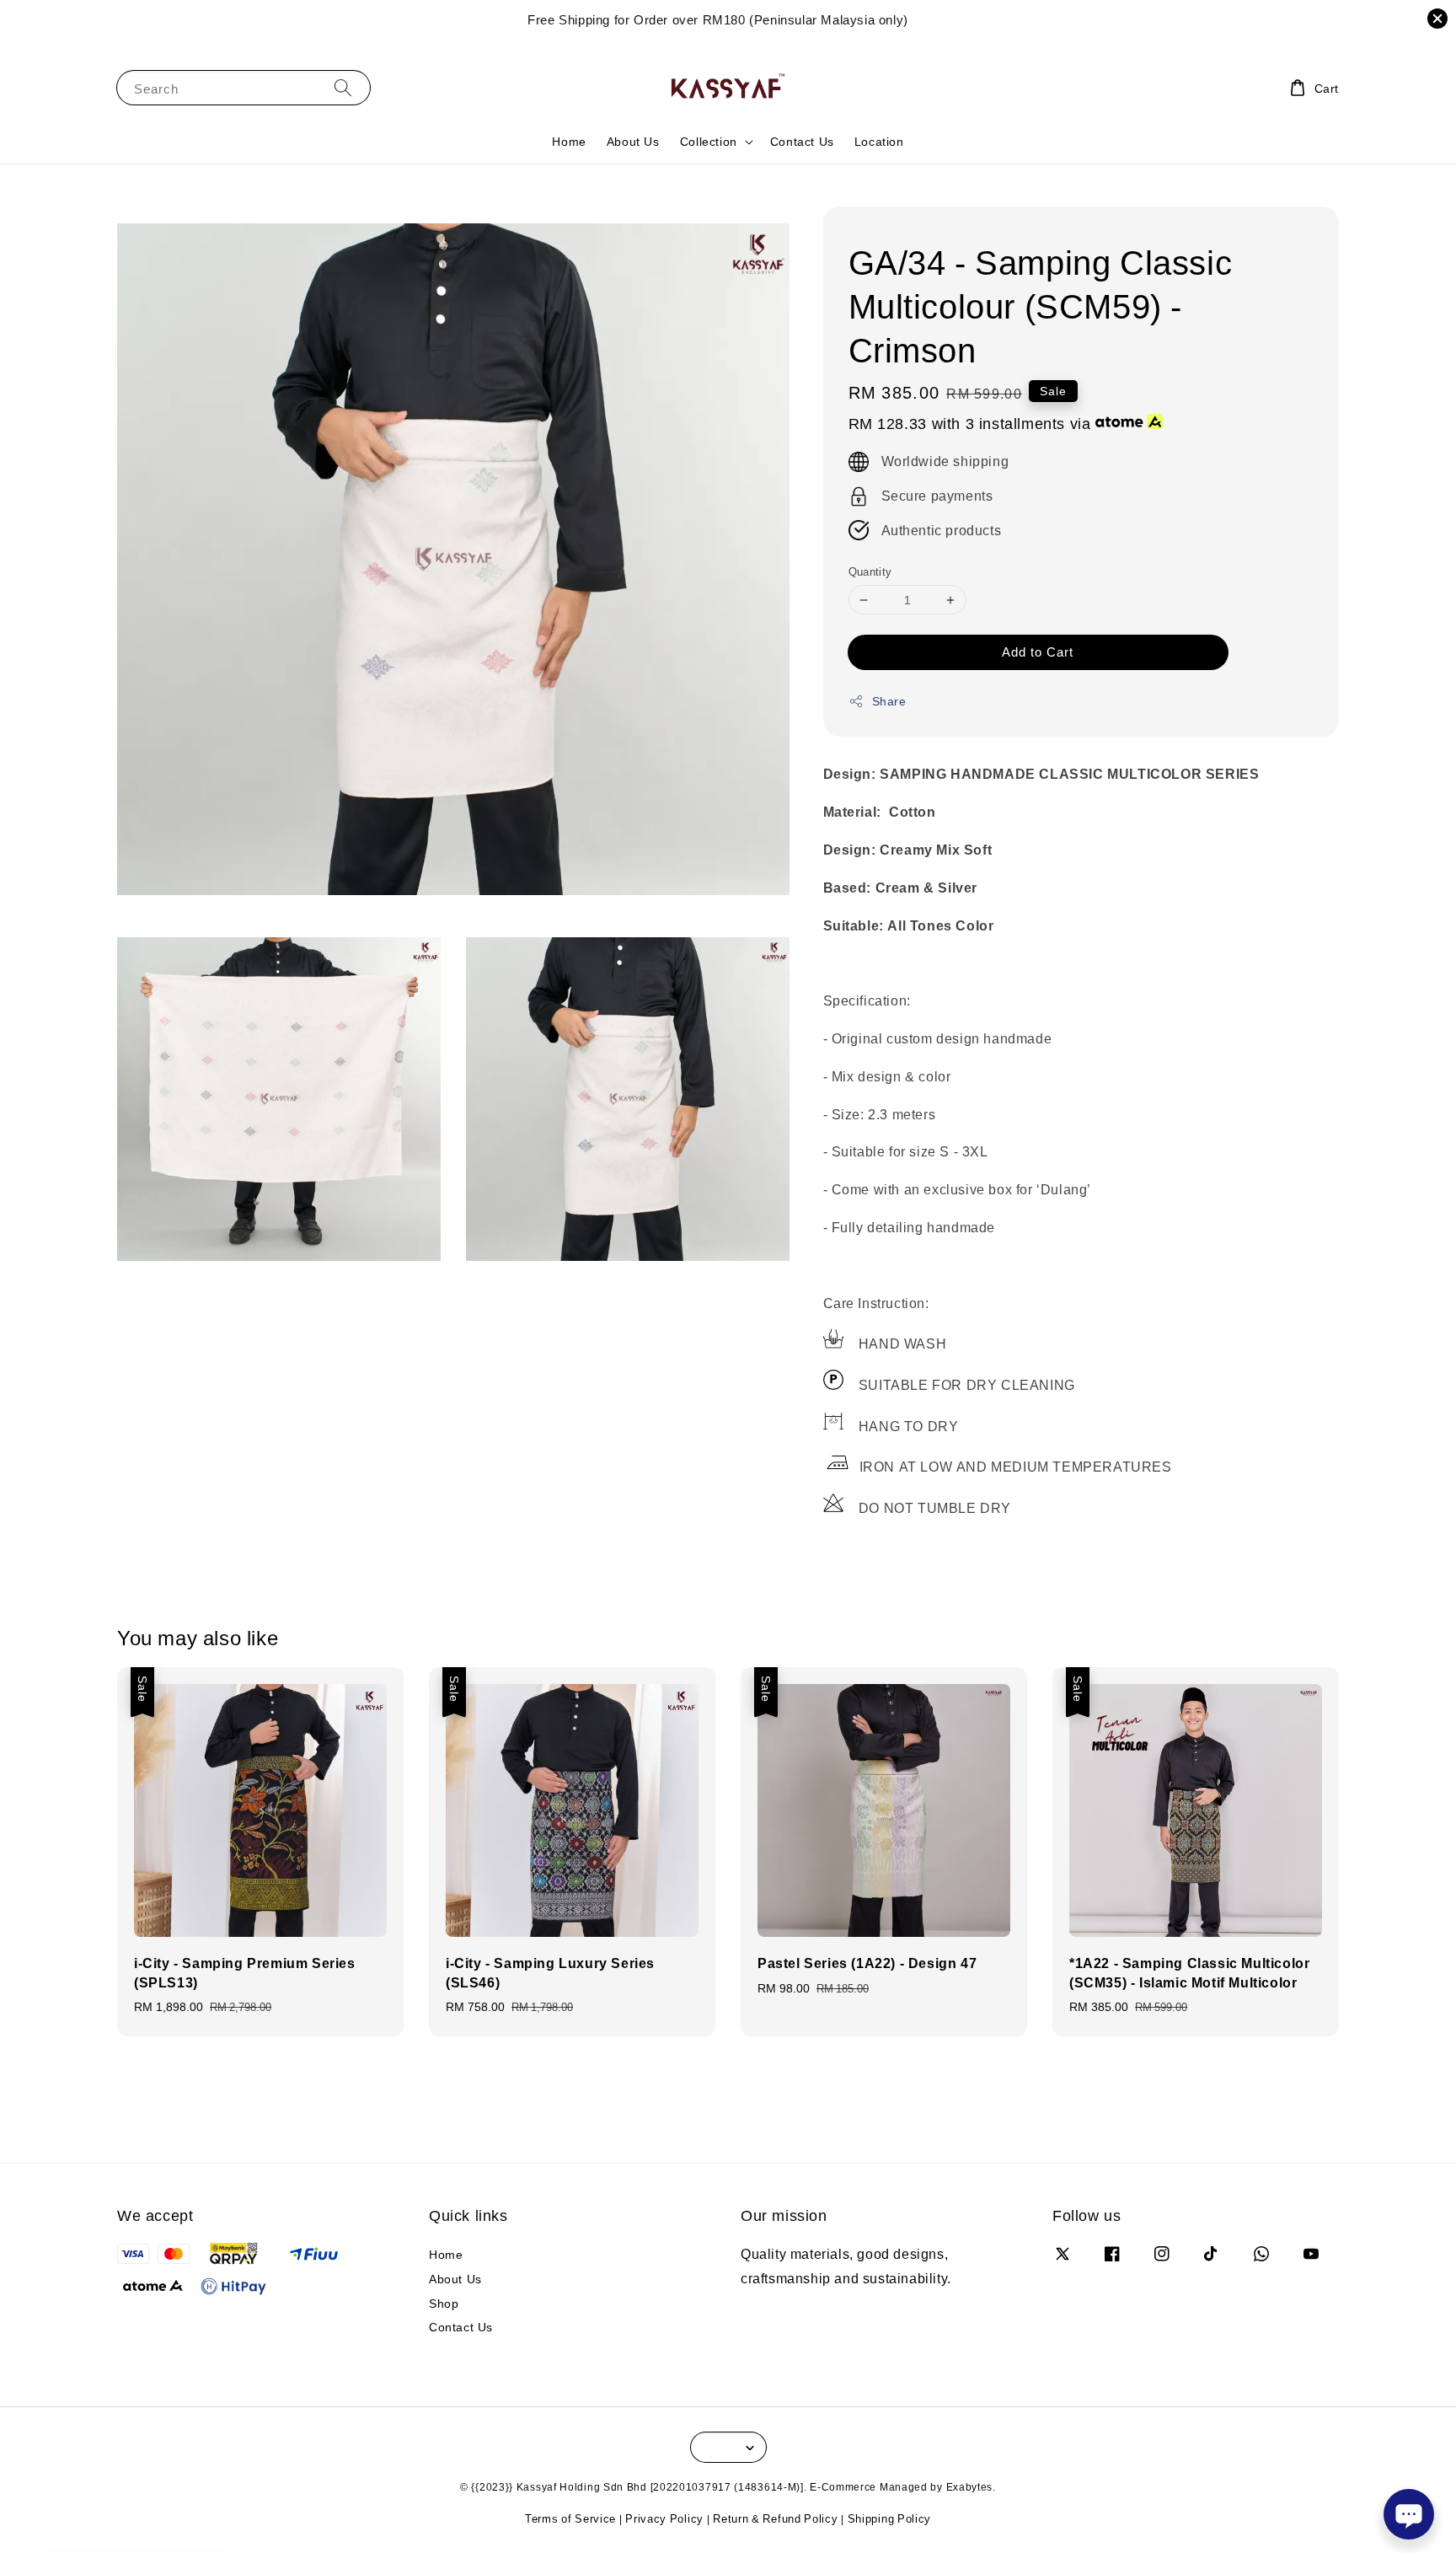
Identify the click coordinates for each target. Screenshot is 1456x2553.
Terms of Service (570, 2518)
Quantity (870, 571)
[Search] (343, 87)
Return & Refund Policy (775, 2518)
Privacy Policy (664, 2518)
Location (879, 141)
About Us (633, 141)
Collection (709, 142)
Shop (444, 2303)
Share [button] (889, 701)
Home (569, 141)
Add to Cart (1038, 652)
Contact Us (802, 141)
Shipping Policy (890, 2518)
